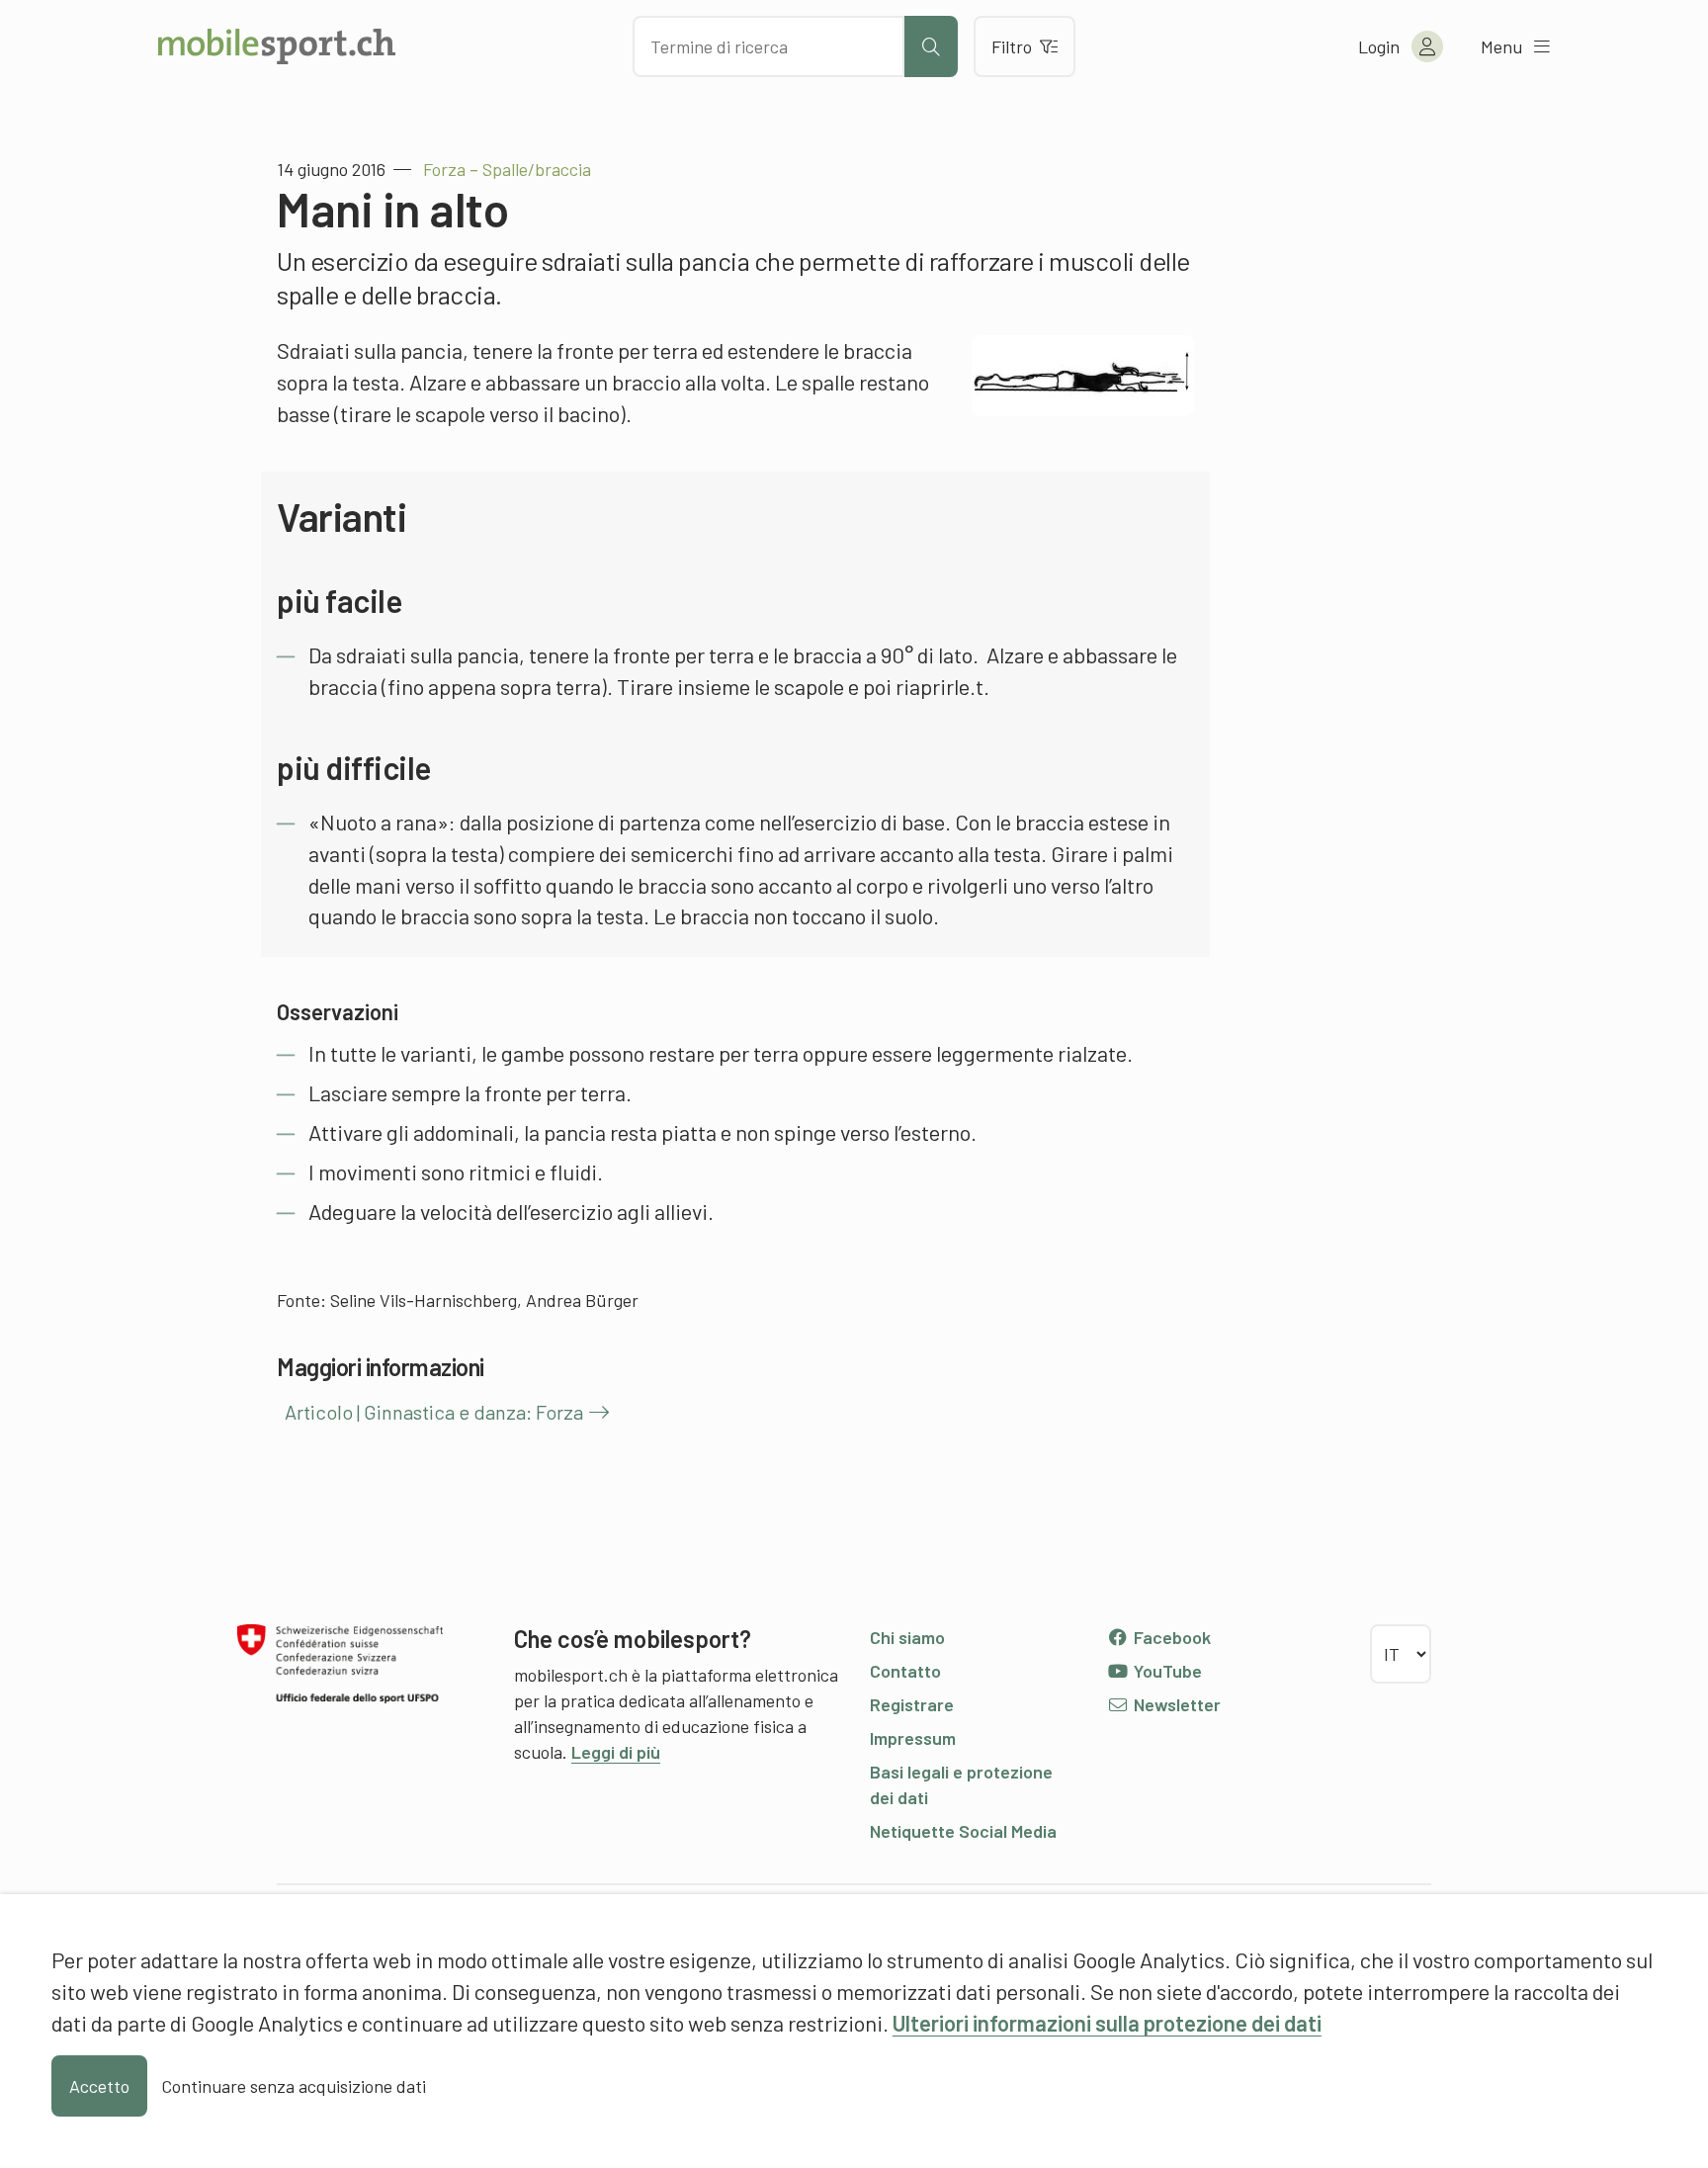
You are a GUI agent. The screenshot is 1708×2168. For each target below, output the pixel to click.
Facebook (1170, 1637)
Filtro (1012, 46)
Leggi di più (616, 1752)
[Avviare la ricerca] (931, 46)
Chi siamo (907, 1637)
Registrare (912, 1704)
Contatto (905, 1671)
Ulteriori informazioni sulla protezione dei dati (1107, 2023)
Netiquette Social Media (963, 1831)
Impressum (913, 1738)
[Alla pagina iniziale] (277, 46)
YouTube (1166, 1671)
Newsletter (1175, 1704)
